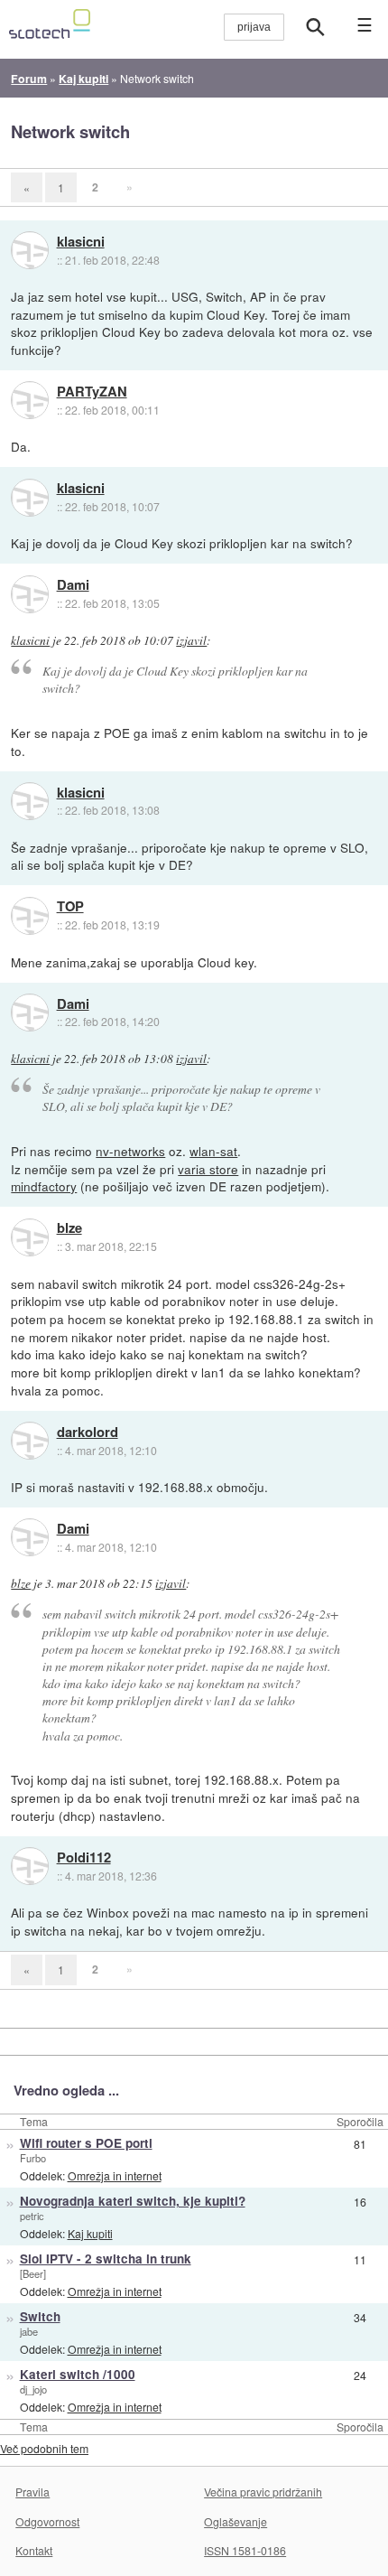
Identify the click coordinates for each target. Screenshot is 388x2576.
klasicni (81, 242)
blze (69, 1228)
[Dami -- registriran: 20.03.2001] (30, 594)
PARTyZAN (92, 392)
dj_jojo (33, 2389)
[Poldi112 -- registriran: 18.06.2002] (30, 1866)
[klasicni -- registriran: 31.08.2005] (30, 250)
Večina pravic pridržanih (263, 2492)
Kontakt (34, 2550)
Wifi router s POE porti (86, 2143)
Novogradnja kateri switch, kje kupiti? (133, 2201)
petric (32, 2216)
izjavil (191, 640)
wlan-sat (213, 1151)
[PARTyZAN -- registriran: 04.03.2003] (30, 400)
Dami (73, 585)
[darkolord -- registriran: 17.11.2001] (30, 1441)
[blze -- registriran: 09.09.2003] (30, 1237)
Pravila (32, 2492)
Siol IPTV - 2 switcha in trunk (106, 2259)
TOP (70, 907)
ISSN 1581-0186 (245, 2550)
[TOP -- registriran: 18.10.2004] (30, 916)
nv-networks (130, 1151)
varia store (208, 1169)
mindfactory (44, 1186)
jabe (29, 2331)
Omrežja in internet (115, 2175)
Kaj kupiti (90, 2233)
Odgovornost (47, 2521)
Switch (40, 2316)
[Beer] (33, 2273)
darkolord (88, 1433)
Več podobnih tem (44, 2448)
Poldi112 (84, 1858)
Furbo (33, 2158)
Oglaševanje (236, 2521)
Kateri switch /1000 (78, 2374)
